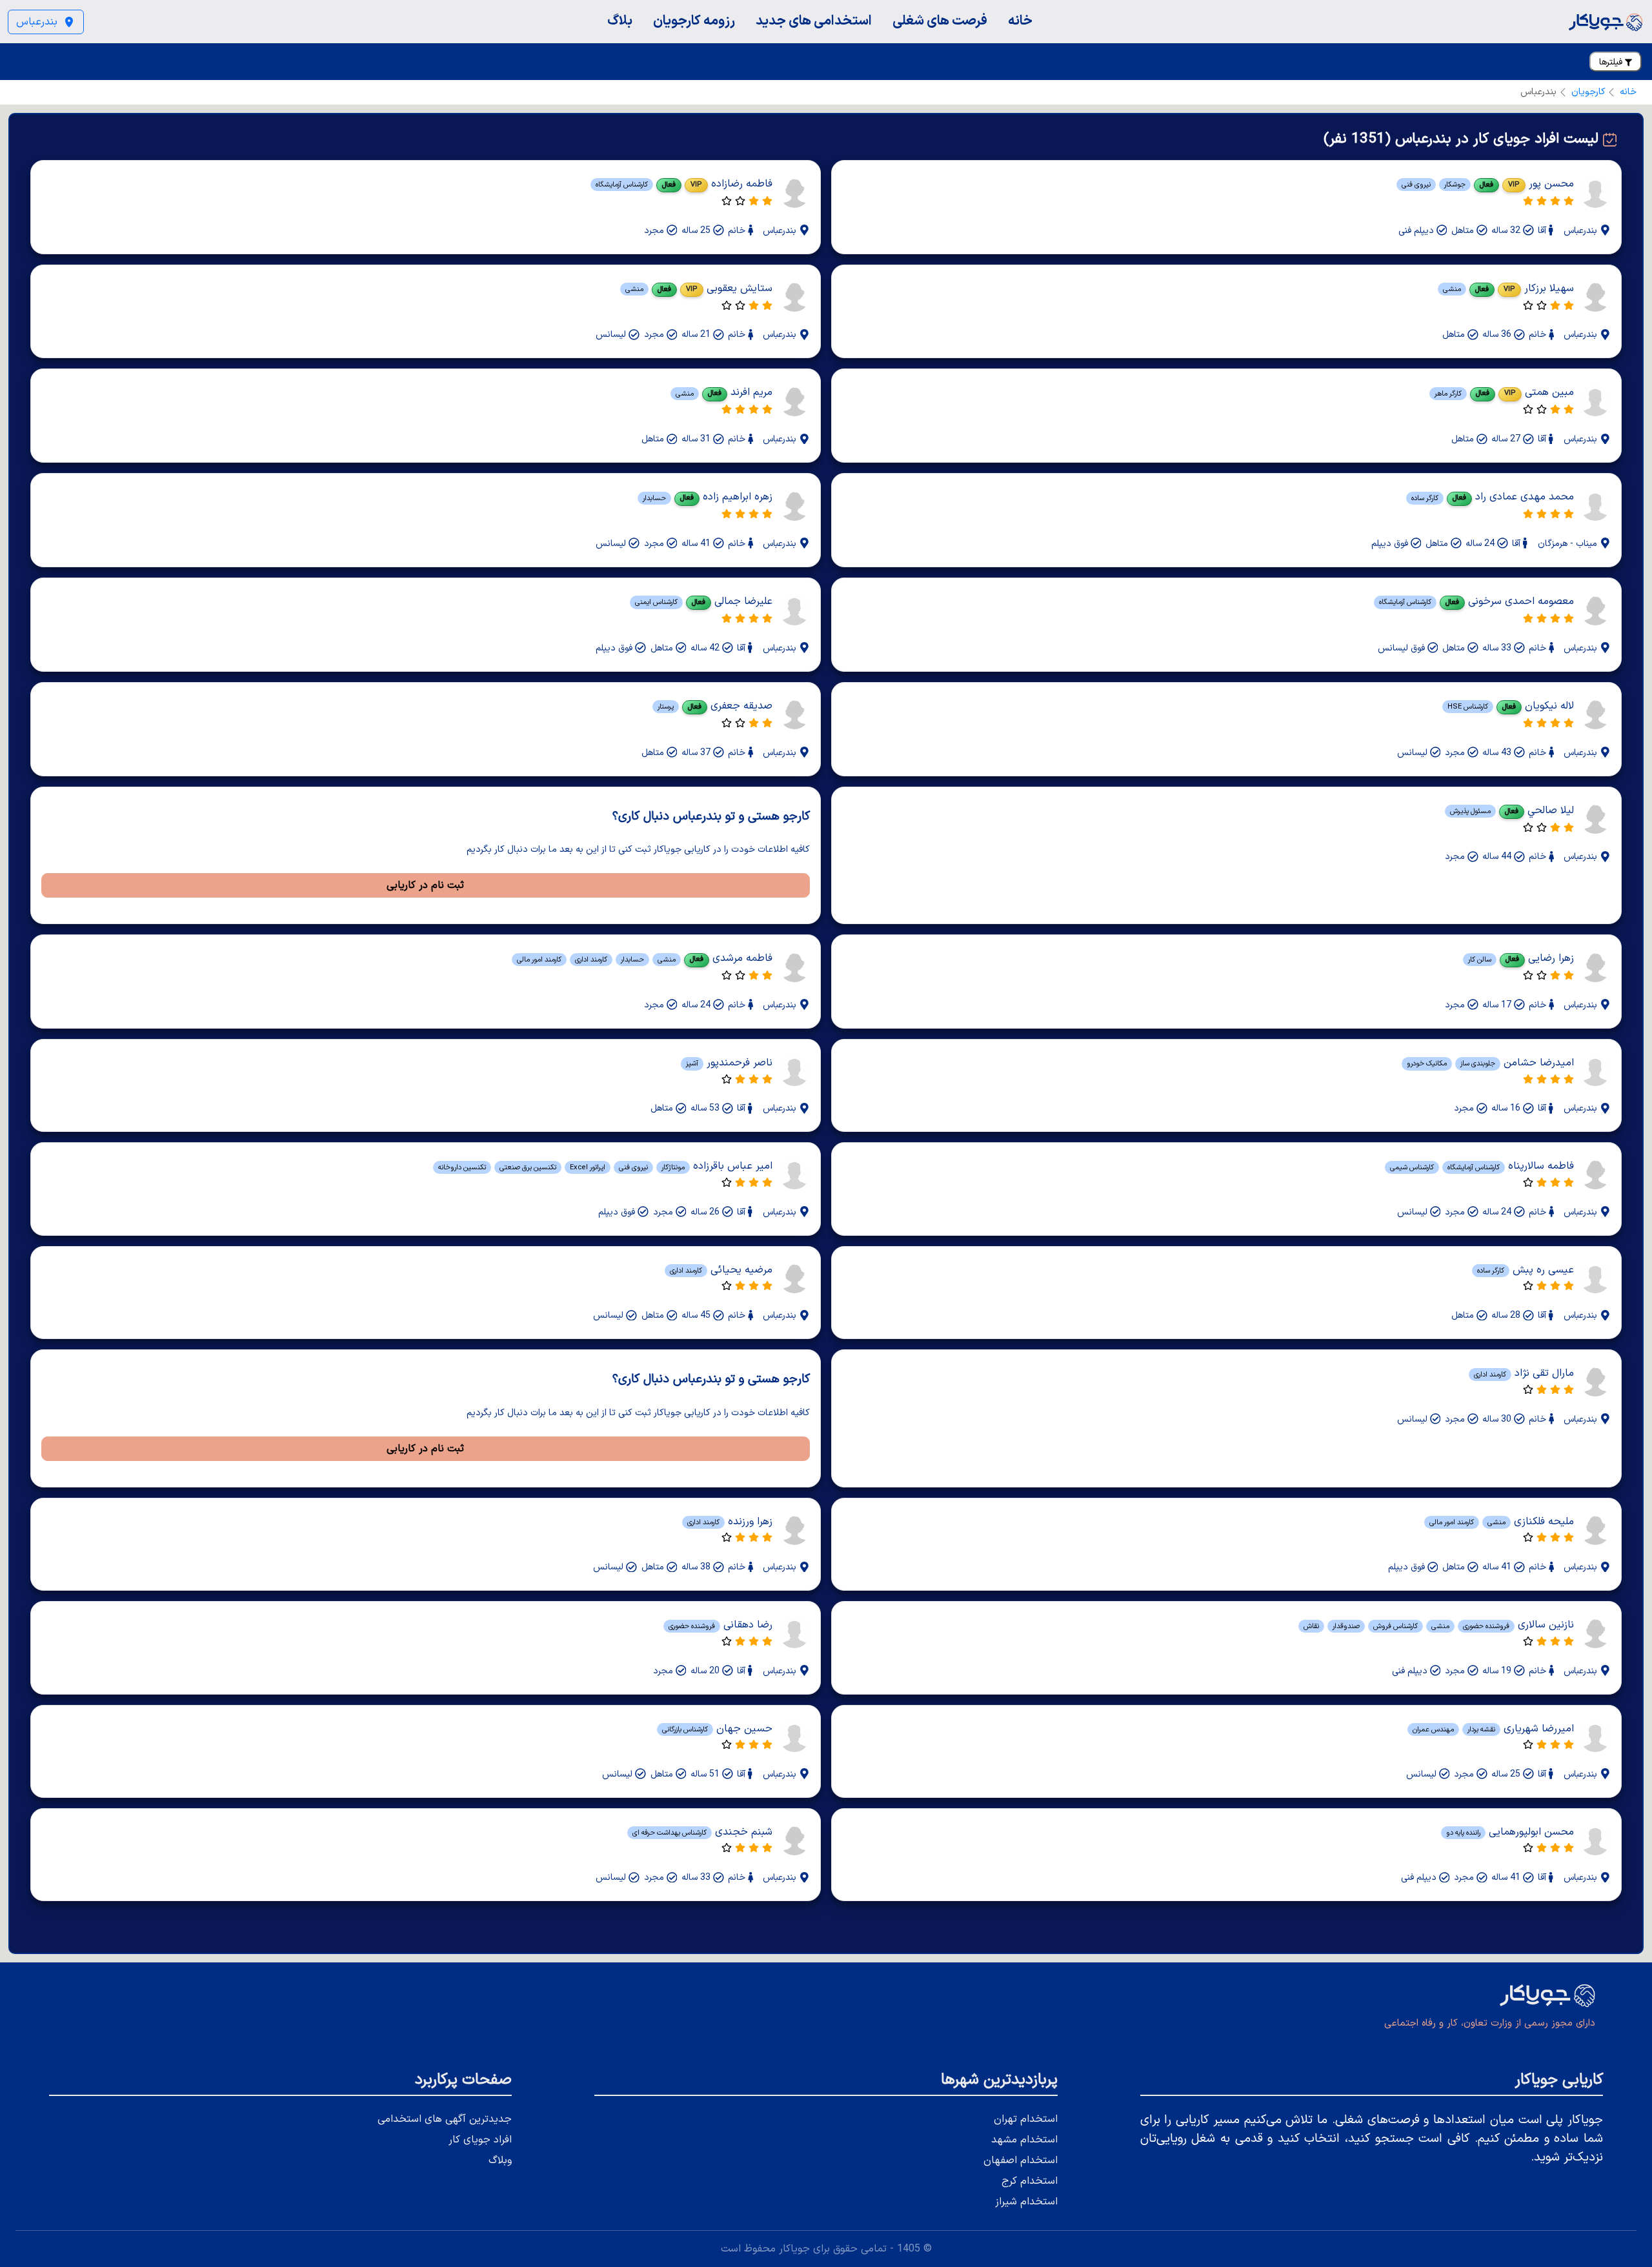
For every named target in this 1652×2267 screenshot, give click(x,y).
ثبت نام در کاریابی (425, 885)
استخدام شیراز (1026, 2202)
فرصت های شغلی (940, 21)
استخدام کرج (1030, 2181)
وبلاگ (500, 2161)
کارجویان (1588, 92)
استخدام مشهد (1024, 2140)
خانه (1020, 21)
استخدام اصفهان (1021, 2161)
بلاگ (620, 21)
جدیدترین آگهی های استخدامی (445, 2119)
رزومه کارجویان (694, 21)
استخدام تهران (1026, 2119)
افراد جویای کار (480, 2140)
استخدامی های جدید (814, 21)
